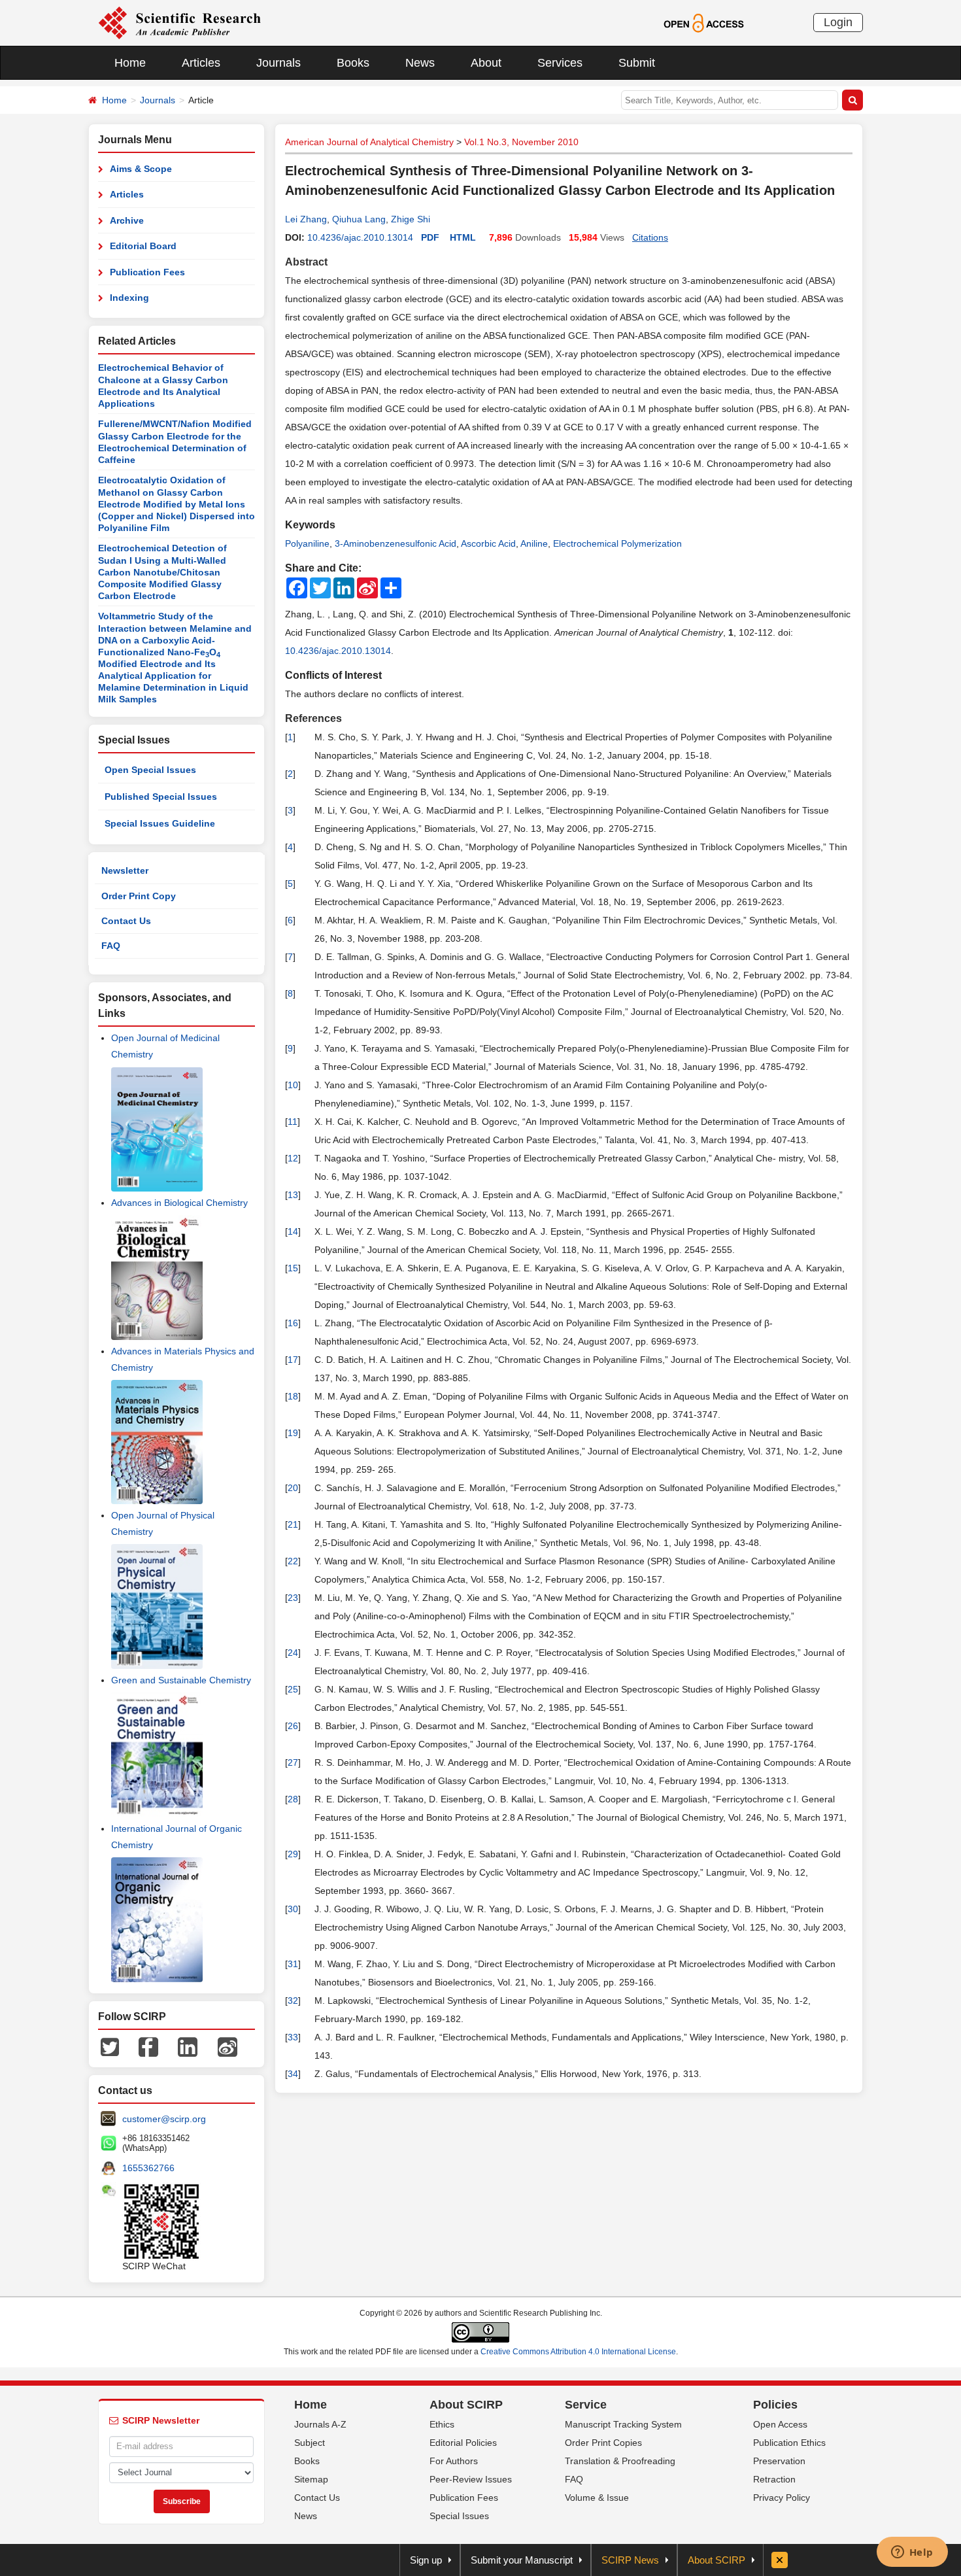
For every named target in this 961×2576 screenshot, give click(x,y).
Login (838, 22)
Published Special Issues (161, 797)
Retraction (774, 2479)
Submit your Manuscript (522, 2560)
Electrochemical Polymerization (617, 543)
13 (293, 1195)
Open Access (780, 2424)
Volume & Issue (597, 2498)
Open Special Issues (150, 770)
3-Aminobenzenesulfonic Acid (396, 543)
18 (293, 1396)
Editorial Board (143, 246)
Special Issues (459, 2516)
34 (293, 2074)
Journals (278, 63)
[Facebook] (148, 2046)
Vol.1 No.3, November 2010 (521, 142)
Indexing (129, 298)
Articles (201, 63)
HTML (463, 237)
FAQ (111, 946)
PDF (430, 237)
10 (293, 1085)
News (420, 63)
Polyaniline (307, 543)
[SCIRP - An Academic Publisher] (179, 22)
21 (293, 1524)
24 (293, 1653)
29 (293, 1854)
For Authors (454, 2461)
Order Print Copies (603, 2443)
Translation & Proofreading (620, 2461)
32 (293, 2001)
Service (586, 2405)
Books (353, 63)
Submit (637, 63)
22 (293, 1561)
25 (293, 1689)
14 (293, 1231)
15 (293, 1268)
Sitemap (311, 2479)
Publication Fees (147, 272)
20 (293, 1488)
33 (293, 2037)
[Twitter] (110, 2046)
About (486, 63)
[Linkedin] (188, 2046)
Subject (310, 2443)
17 (293, 1360)
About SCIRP (466, 2405)
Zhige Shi (411, 219)
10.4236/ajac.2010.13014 (360, 237)
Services (560, 63)
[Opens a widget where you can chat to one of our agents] (912, 2553)
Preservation (779, 2461)
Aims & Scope (141, 169)
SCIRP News (630, 2560)
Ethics (442, 2424)
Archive (127, 220)
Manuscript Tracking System (623, 2424)
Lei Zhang (306, 219)
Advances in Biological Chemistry (179, 1203)
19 (293, 1433)
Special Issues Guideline (160, 823)
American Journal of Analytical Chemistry (369, 142)
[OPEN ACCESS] (704, 22)
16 (293, 1323)
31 (293, 1964)
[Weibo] (228, 2046)
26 (293, 1726)
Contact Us (126, 921)
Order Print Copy (139, 896)
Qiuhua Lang (359, 219)
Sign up (426, 2560)
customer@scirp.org (164, 2119)
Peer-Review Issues (471, 2479)
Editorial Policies (463, 2443)
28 (293, 1799)
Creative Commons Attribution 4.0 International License (578, 2352)
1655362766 (148, 2168)
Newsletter (125, 870)
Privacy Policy (782, 2498)
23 (293, 1598)
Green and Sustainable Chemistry (181, 1680)
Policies (775, 2405)
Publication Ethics (789, 2443)
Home (130, 63)
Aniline (534, 543)
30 (293, 1909)
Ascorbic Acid (488, 543)
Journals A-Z (320, 2424)
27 (293, 1762)
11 (293, 1122)
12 (293, 1158)
